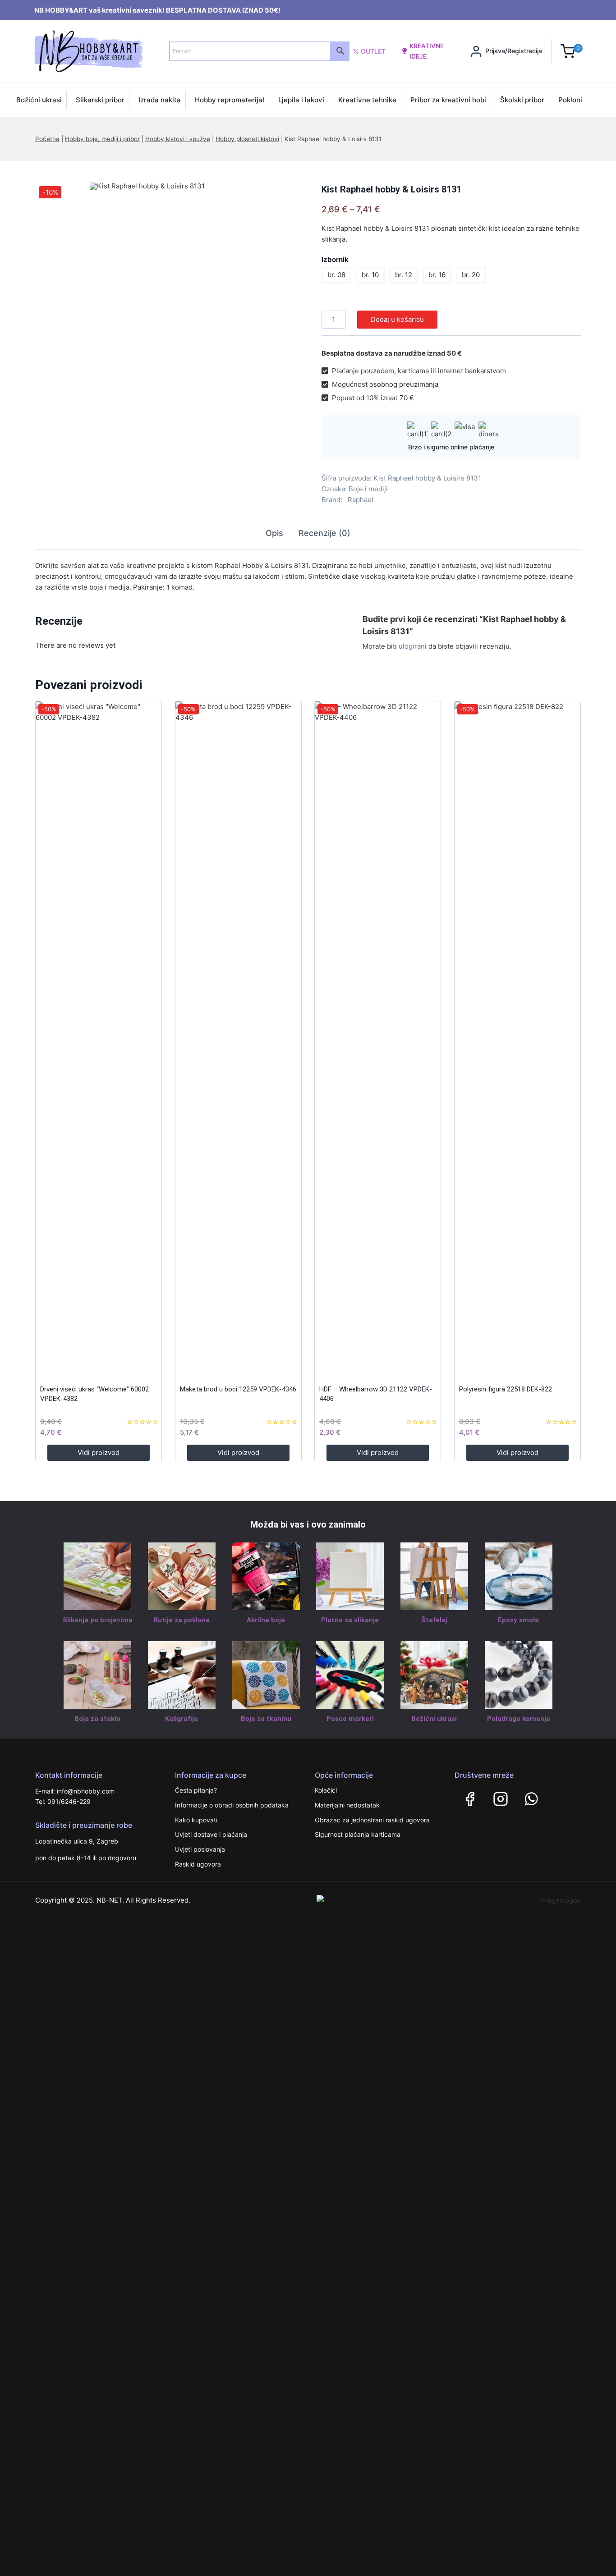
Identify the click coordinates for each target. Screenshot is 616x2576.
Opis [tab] (274, 533)
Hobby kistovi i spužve (178, 139)
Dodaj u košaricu (397, 319)
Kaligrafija (182, 1719)
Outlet (373, 51)
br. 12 (404, 275)
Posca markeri (350, 1719)
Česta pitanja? (196, 1790)
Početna (47, 139)
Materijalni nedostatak (347, 1805)
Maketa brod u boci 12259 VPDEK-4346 (238, 1389)
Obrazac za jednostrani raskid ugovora (372, 1820)
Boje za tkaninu (266, 1719)
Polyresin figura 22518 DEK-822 (506, 1389)
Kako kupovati (196, 1820)
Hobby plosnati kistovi (247, 139)
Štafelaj (434, 1620)
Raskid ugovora (198, 1864)
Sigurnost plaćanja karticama (358, 1834)
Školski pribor (522, 100)
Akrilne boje (266, 1620)
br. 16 (437, 275)
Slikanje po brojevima (98, 1620)
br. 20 (471, 275)
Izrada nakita (160, 100)
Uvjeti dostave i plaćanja (211, 1834)
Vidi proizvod (99, 1453)
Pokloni (570, 100)
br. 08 (336, 275)
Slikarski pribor (100, 100)
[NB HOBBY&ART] (89, 51)
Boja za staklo (97, 1719)
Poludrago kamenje (519, 1719)
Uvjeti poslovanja (200, 1849)
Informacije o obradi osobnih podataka (232, 1805)
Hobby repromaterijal (230, 100)
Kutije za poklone (182, 1620)
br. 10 (370, 275)
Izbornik (335, 259)
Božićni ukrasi (39, 100)
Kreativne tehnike (367, 100)
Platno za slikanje (350, 1620)
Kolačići (326, 1790)
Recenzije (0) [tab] (324, 533)
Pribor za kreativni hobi (448, 100)
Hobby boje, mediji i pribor (102, 139)
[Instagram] (501, 1799)
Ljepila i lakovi (301, 100)
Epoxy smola (518, 1620)
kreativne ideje (427, 51)
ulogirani (413, 646)
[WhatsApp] (531, 1799)
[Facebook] (470, 1799)
